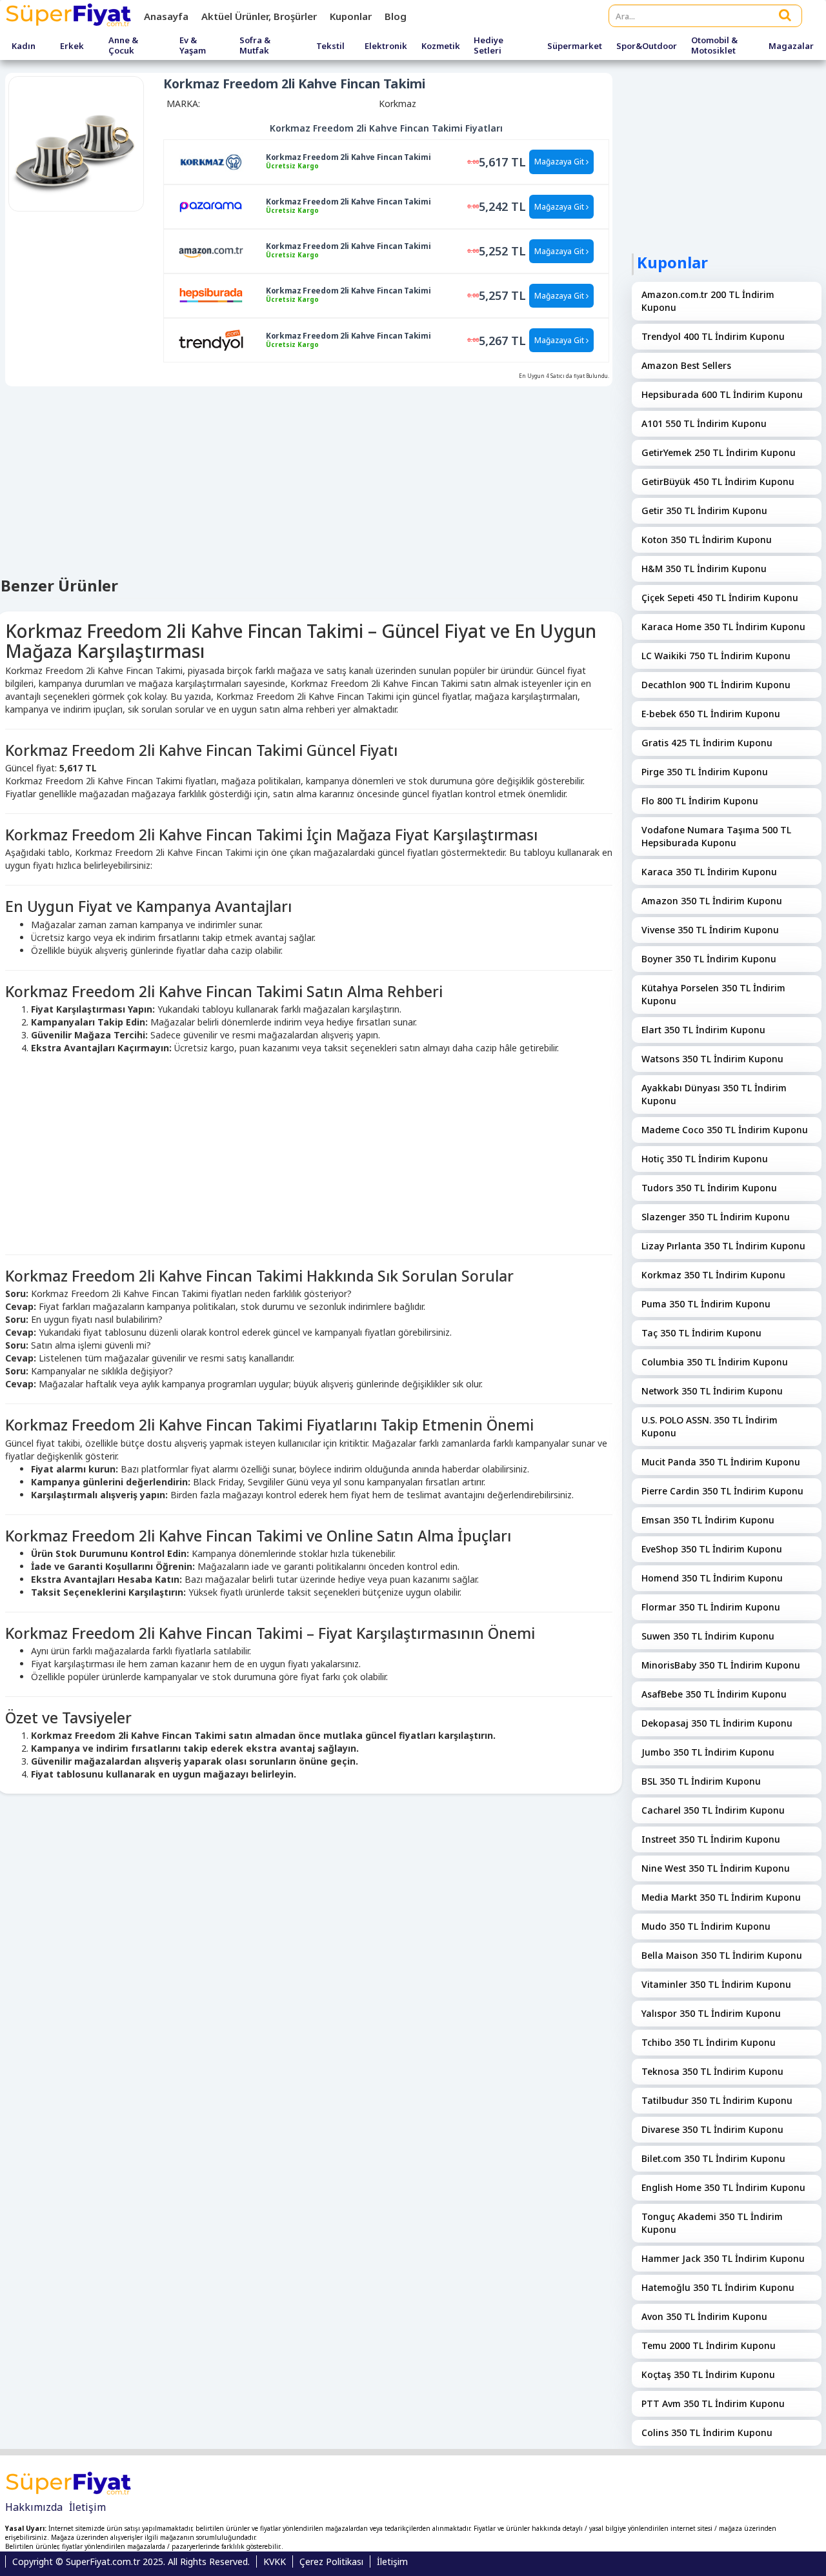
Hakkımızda (34, 2507)
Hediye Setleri (489, 45)
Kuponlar (351, 16)
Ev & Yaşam (193, 45)
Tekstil (330, 46)
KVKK (275, 2561)
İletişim (87, 2507)
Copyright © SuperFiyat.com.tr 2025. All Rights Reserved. (131, 2561)
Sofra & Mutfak (255, 45)
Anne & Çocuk (123, 45)
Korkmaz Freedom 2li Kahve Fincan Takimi (348, 157)
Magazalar (791, 46)
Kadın (24, 46)
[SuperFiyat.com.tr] (70, 16)
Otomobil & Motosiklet (714, 45)
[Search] (785, 15)
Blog (396, 16)
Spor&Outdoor (647, 46)
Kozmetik (441, 46)
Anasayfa (166, 16)
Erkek (72, 46)
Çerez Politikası (331, 2561)
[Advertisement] (309, 1151)
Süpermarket (575, 46)
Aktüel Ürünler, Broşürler (259, 16)
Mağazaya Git (560, 162)
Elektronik (386, 46)
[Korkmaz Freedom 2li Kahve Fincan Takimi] (211, 161)
